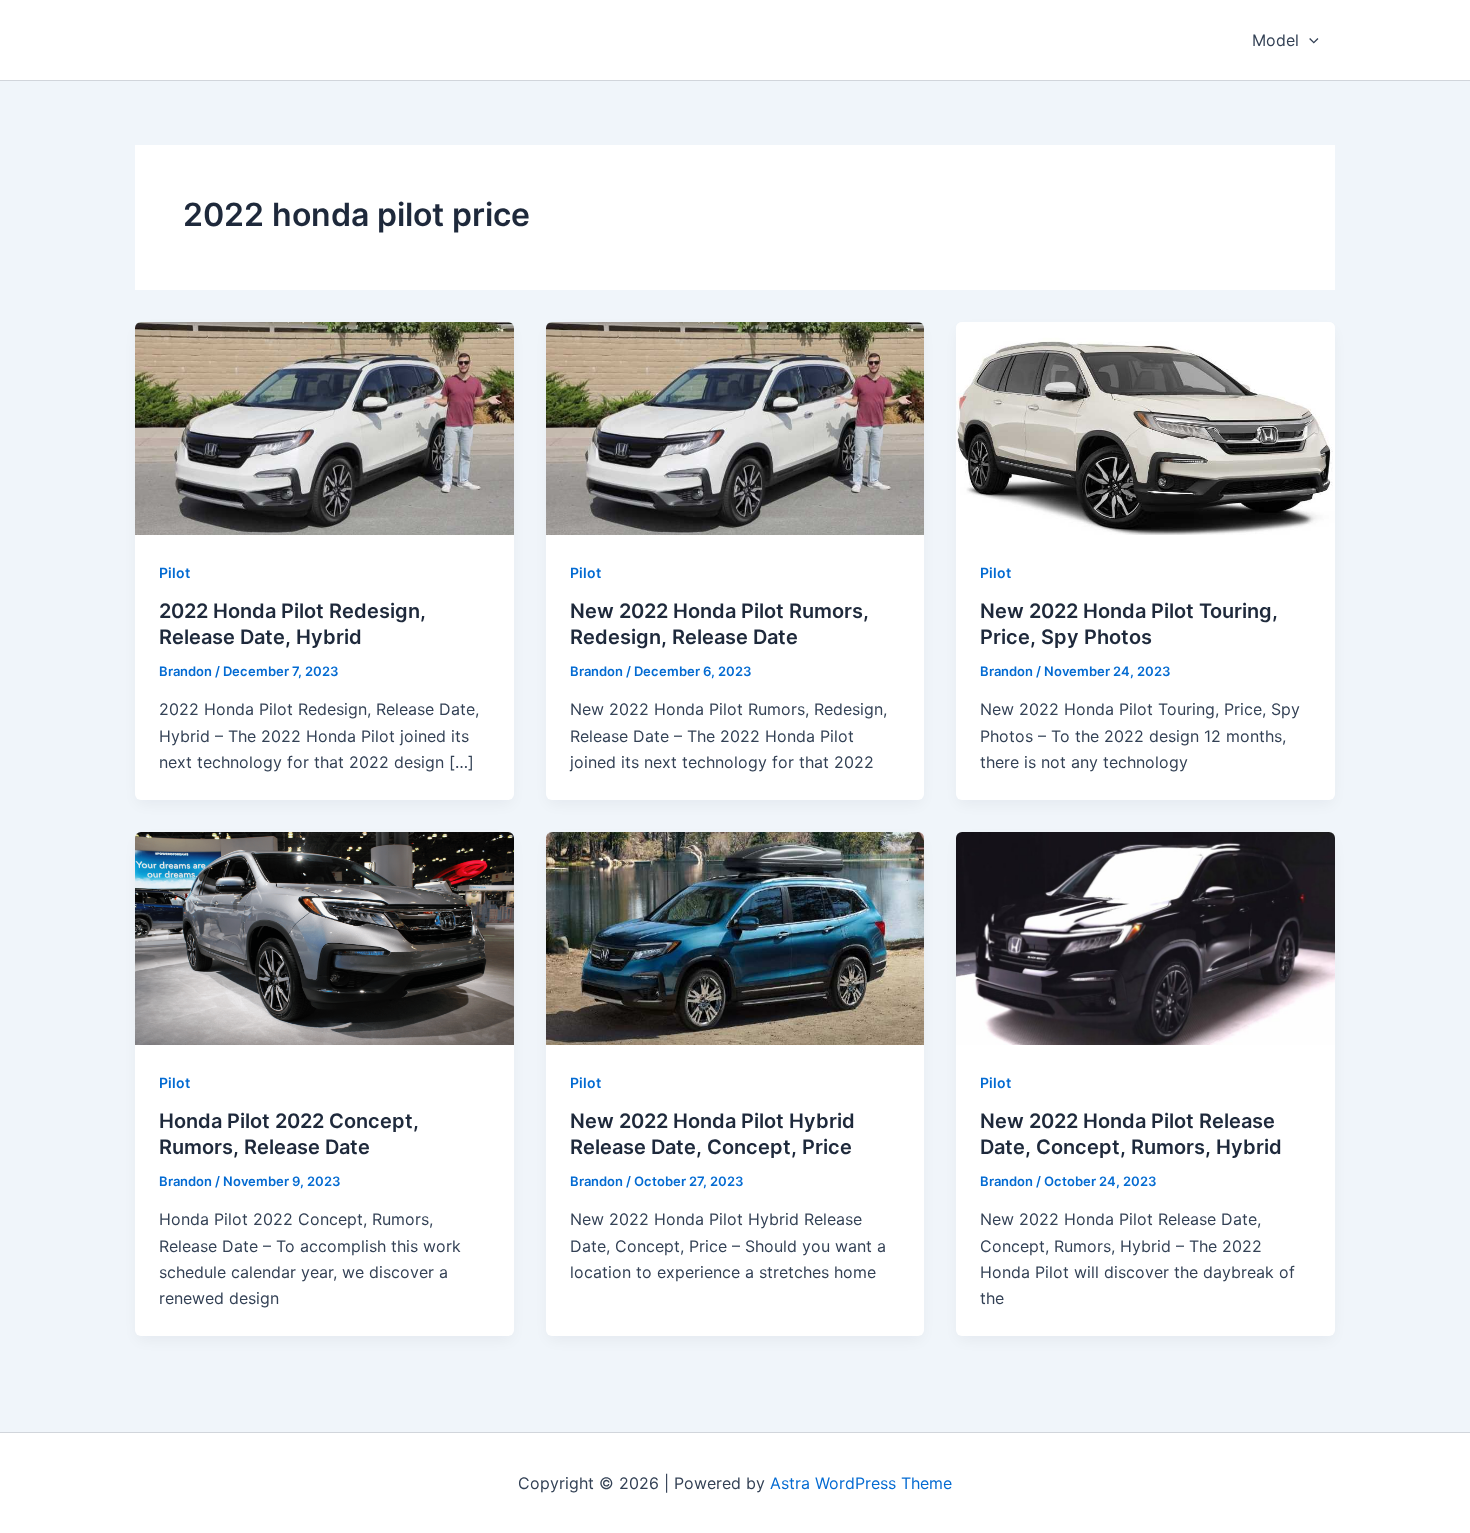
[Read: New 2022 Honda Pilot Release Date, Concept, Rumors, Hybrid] (1145, 936)
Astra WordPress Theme (861, 1483)
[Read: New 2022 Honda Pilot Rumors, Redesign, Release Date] (735, 427)
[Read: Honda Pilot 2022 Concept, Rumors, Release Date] (324, 936)
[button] (1309, 40)
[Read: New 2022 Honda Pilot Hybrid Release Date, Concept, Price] (735, 936)
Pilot (174, 572)
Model (1275, 40)
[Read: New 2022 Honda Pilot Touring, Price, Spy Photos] (1145, 427)
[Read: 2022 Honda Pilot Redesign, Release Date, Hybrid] (324, 427)
